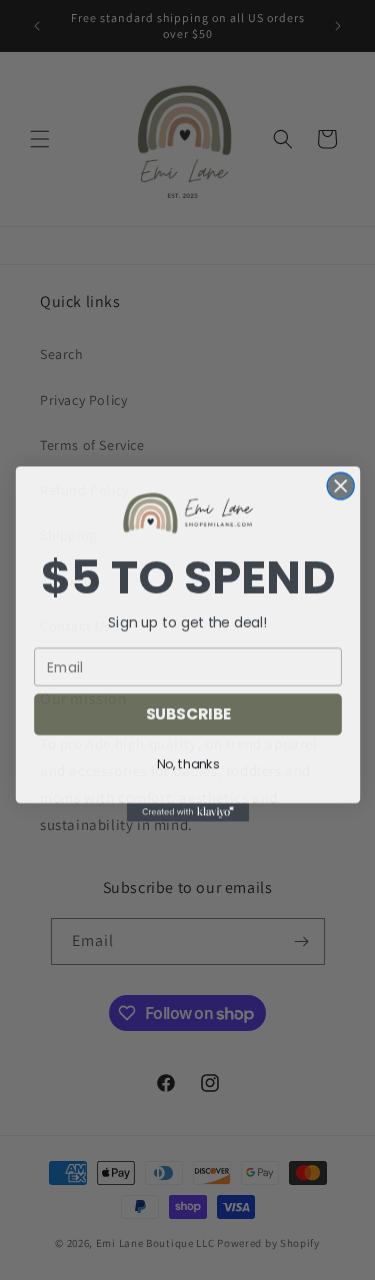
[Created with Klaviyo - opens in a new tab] (187, 808)
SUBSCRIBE (187, 710)
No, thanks (187, 761)
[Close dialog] (340, 482)
